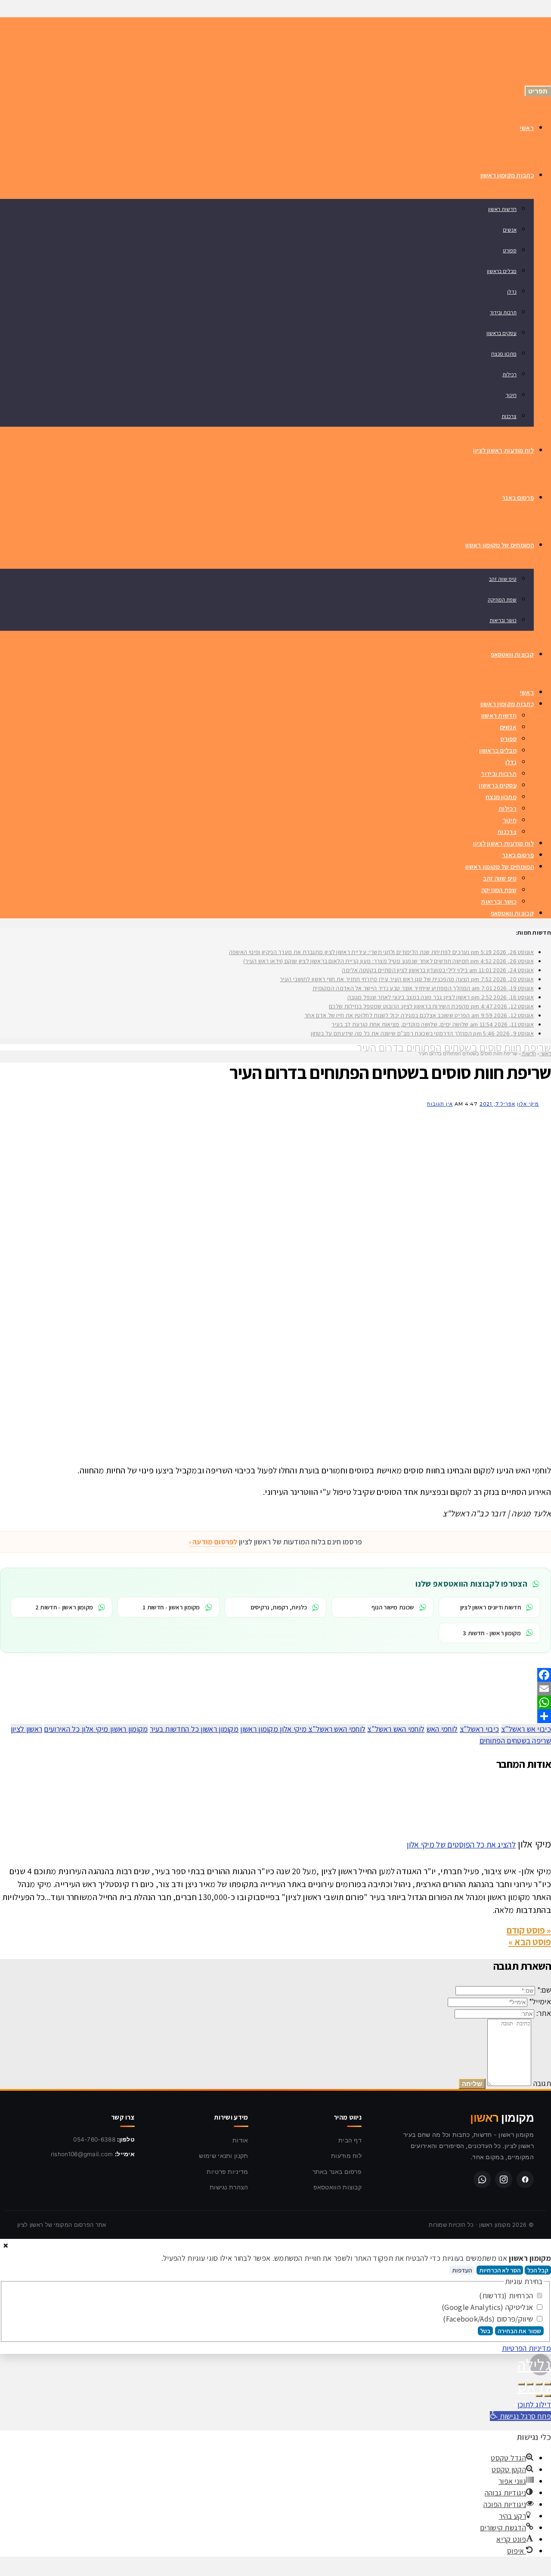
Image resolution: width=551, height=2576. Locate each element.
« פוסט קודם (529, 1930)
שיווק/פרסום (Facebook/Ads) (489, 2319)
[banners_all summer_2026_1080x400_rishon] (293, 1270)
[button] (520, 2416)
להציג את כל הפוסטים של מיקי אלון (461, 1844)
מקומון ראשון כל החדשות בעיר (194, 1729)
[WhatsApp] (275, 1702)
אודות (240, 2140)
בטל (485, 2331)
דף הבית (350, 2140)
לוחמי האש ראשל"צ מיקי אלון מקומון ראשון (303, 1729)
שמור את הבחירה (519, 2331)
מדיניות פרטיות (227, 2171)
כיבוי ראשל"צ (480, 1729)
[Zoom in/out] (521, 2384)
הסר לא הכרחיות (500, 2270)
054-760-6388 (94, 2139)
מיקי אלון (528, 1104)
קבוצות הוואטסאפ (338, 2187)
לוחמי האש (442, 1729)
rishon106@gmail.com (82, 2154)
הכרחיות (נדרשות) (507, 2295)
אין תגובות (440, 1104)
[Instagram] (504, 2179)
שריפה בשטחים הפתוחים (515, 1741)
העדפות (462, 2270)
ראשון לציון (26, 1729)
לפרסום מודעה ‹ (213, 1542)
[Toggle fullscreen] (530, 2384)
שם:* (544, 1990)
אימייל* (540, 2001)
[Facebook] (275, 1675)
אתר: (544, 2013)
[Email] (275, 1689)
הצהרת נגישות (229, 2187)
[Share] (275, 1716)
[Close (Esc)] (548, 2384)
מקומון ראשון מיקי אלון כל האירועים (96, 1729)
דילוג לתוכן (534, 2404)
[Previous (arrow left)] (548, 2396)
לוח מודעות (346, 2156)
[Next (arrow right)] (539, 2396)
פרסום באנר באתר (337, 2171)
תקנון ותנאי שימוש (223, 2156)
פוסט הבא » (530, 1942)
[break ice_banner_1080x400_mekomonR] (319, 1449)
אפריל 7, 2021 (497, 1104)
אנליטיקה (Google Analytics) (488, 2307)
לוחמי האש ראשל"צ (396, 1729)
